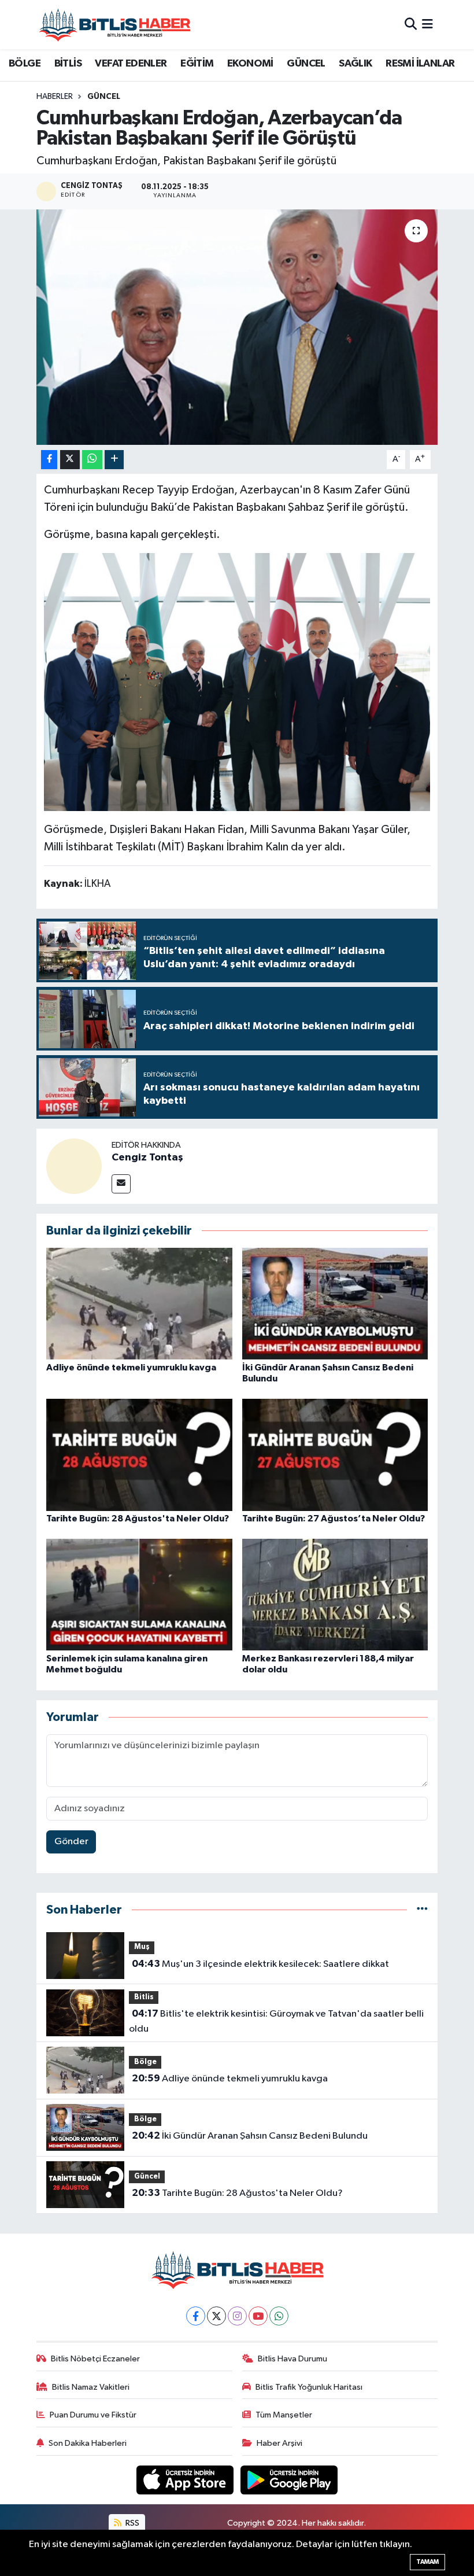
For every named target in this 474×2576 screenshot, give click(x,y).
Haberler (55, 97)
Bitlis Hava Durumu (292, 2359)
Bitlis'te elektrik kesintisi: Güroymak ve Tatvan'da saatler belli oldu (276, 2021)
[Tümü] (422, 1910)
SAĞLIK (355, 64)
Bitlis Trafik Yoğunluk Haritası (309, 2387)
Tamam (427, 2562)
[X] (216, 2316)
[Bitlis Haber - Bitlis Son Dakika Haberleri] (114, 25)
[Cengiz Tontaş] (74, 1166)
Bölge (145, 2062)
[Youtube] (258, 2316)
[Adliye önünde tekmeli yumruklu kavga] (139, 1304)
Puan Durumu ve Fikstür (93, 2415)
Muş (142, 1947)
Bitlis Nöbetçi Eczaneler (95, 2359)
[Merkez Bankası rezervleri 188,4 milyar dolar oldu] (335, 1595)
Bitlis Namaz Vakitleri (91, 2387)
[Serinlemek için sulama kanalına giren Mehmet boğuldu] (139, 1595)
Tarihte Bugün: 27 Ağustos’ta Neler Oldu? (334, 1519)
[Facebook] (196, 2316)
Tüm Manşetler (284, 2415)
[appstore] (186, 2480)
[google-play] (289, 2480)
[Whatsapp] (279, 2316)
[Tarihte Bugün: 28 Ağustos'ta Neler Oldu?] (139, 1455)
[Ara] (411, 25)
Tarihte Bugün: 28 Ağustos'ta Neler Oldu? (138, 1519)
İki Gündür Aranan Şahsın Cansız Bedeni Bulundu (250, 2136)
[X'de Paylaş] (70, 460)
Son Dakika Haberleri (88, 2443)
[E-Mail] (121, 1184)
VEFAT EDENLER (131, 64)
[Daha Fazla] (114, 460)
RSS (132, 2523)
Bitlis (144, 1997)
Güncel (104, 97)
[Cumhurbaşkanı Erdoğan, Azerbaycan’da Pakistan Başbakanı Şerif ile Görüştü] (237, 327)
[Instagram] (237, 2316)
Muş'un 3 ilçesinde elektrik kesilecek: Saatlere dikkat (260, 1964)
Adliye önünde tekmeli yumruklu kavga (131, 1368)
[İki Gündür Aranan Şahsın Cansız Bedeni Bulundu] (335, 1304)
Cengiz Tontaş (147, 1158)
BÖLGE (25, 64)
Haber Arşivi (279, 2443)
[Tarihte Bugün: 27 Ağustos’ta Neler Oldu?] (335, 1455)
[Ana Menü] (427, 25)
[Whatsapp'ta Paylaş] (92, 460)
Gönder (71, 1842)
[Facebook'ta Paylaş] (49, 460)
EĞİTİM (197, 64)
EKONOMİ (250, 64)
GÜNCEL (306, 64)
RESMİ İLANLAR (420, 64)
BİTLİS (68, 64)
